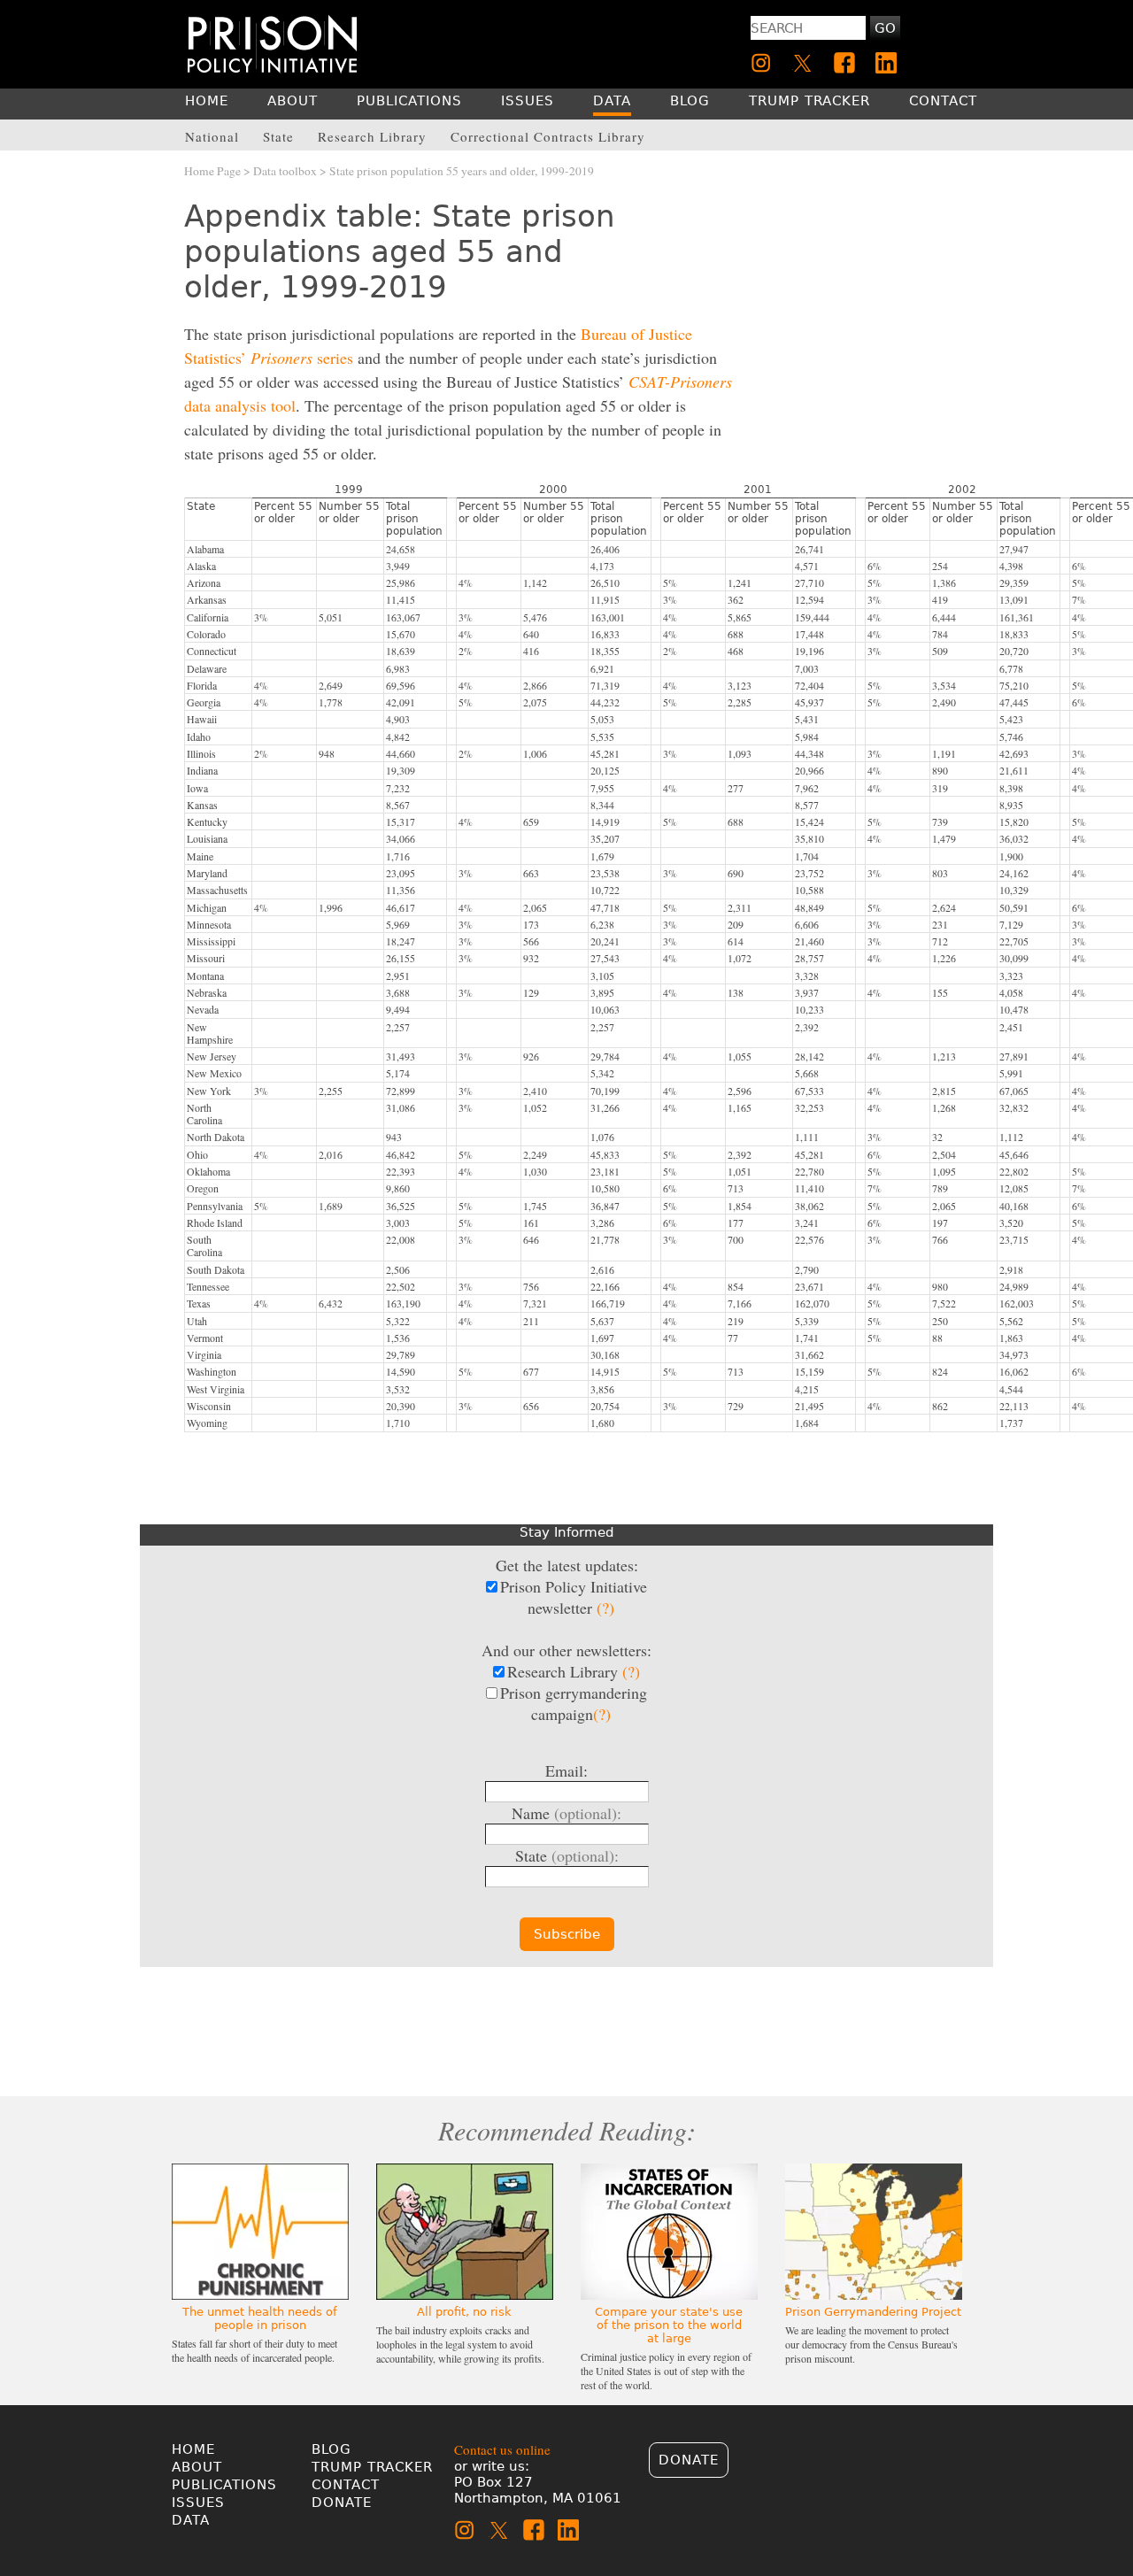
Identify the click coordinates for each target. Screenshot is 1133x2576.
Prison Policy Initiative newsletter (574, 1597)
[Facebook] (844, 63)
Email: (566, 1770)
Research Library (574, 1671)
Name (566, 1813)
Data (191, 2520)
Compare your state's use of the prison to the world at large (669, 2325)
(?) (605, 1608)
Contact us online (502, 2449)
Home (193, 2449)
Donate (342, 2503)
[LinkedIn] (886, 63)
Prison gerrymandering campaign (574, 1703)
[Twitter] (803, 63)
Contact (346, 2485)
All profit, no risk (464, 2312)
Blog (331, 2449)
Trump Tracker (372, 2467)
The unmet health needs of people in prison (260, 2318)
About (197, 2467)
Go (885, 28)
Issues (198, 2503)
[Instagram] (761, 63)
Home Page (212, 171)
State (567, 1855)
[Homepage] (272, 44)
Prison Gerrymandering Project (873, 2312)
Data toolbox (285, 171)
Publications (224, 2485)
